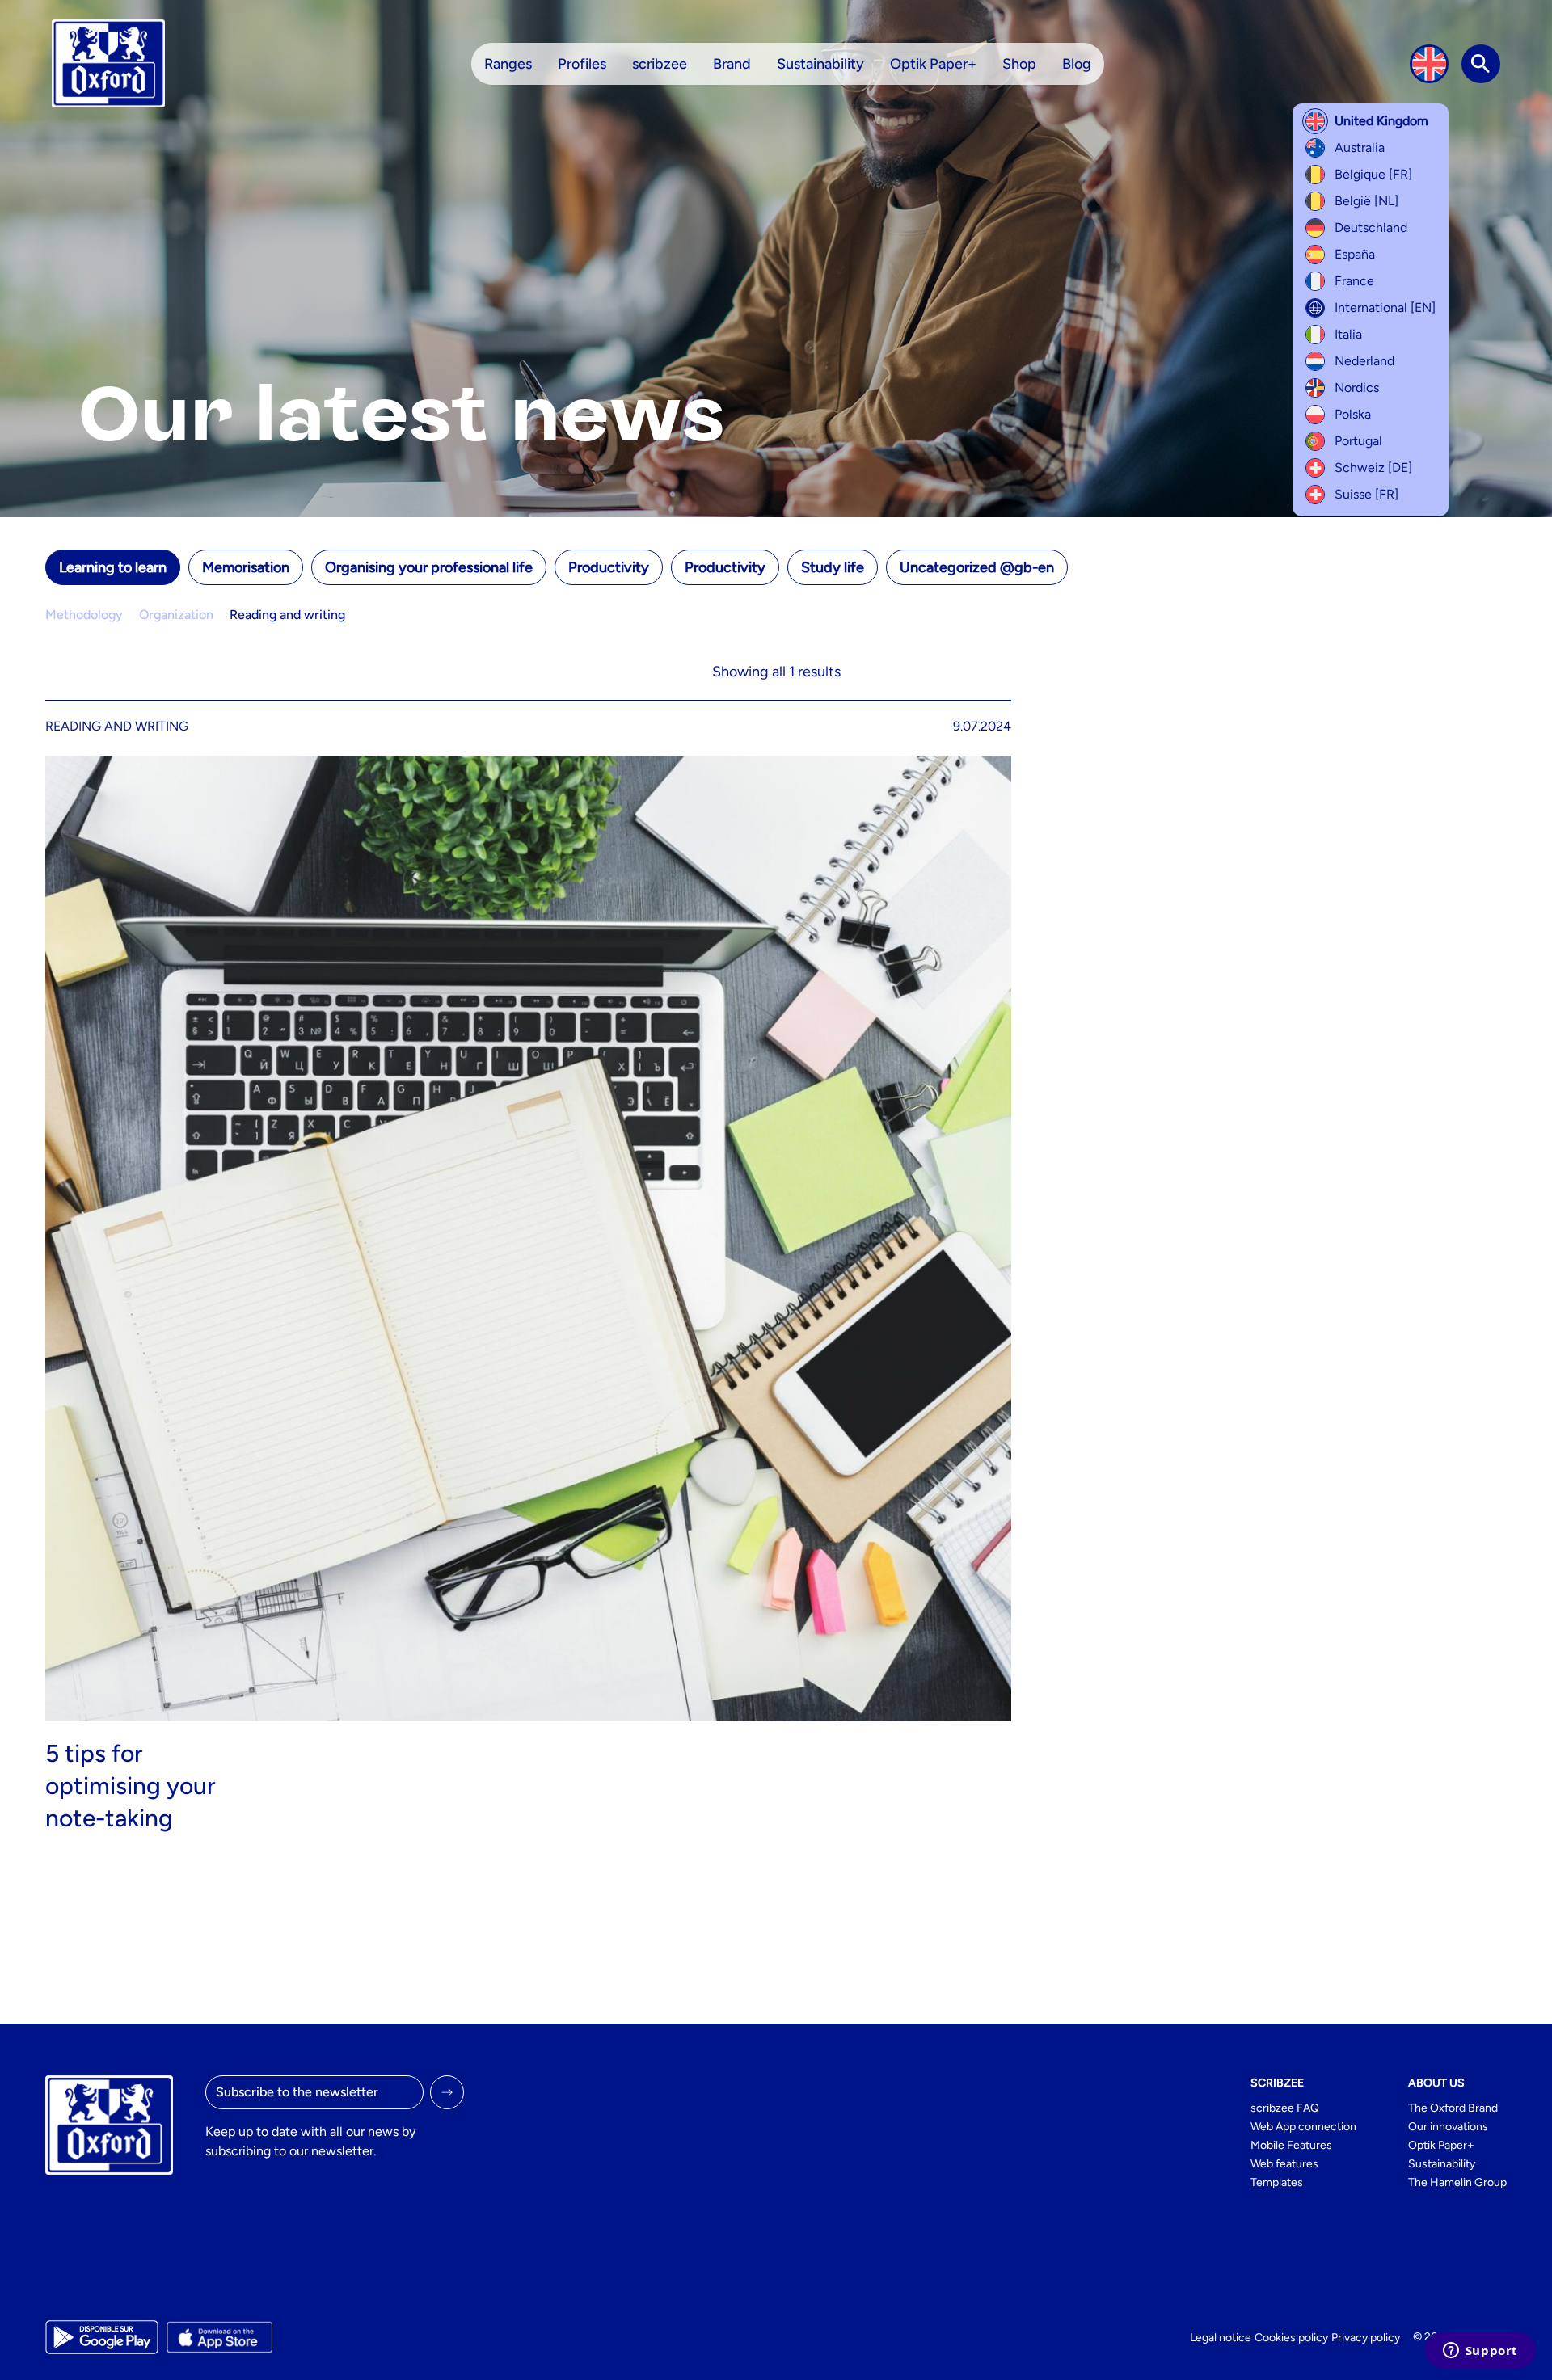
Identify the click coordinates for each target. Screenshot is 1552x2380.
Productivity (609, 567)
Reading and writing (287, 615)
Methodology (84, 615)
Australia (1360, 147)
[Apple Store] (219, 2337)
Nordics (1357, 388)
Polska (1353, 414)
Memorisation (246, 567)
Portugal (1358, 441)
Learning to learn (113, 567)
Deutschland (1371, 227)
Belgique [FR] (1373, 174)
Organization (176, 615)
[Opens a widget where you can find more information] (1480, 2352)
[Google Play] (102, 2337)
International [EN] (1385, 308)
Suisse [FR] (1366, 494)
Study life (833, 567)
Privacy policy (1366, 2338)
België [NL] (1366, 201)
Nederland (1364, 361)
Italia (1348, 334)
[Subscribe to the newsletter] (447, 2092)
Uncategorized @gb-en (977, 567)
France (1354, 281)
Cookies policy (1291, 2338)
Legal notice (1221, 2338)
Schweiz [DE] (1373, 468)
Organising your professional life (429, 567)
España (1355, 254)
